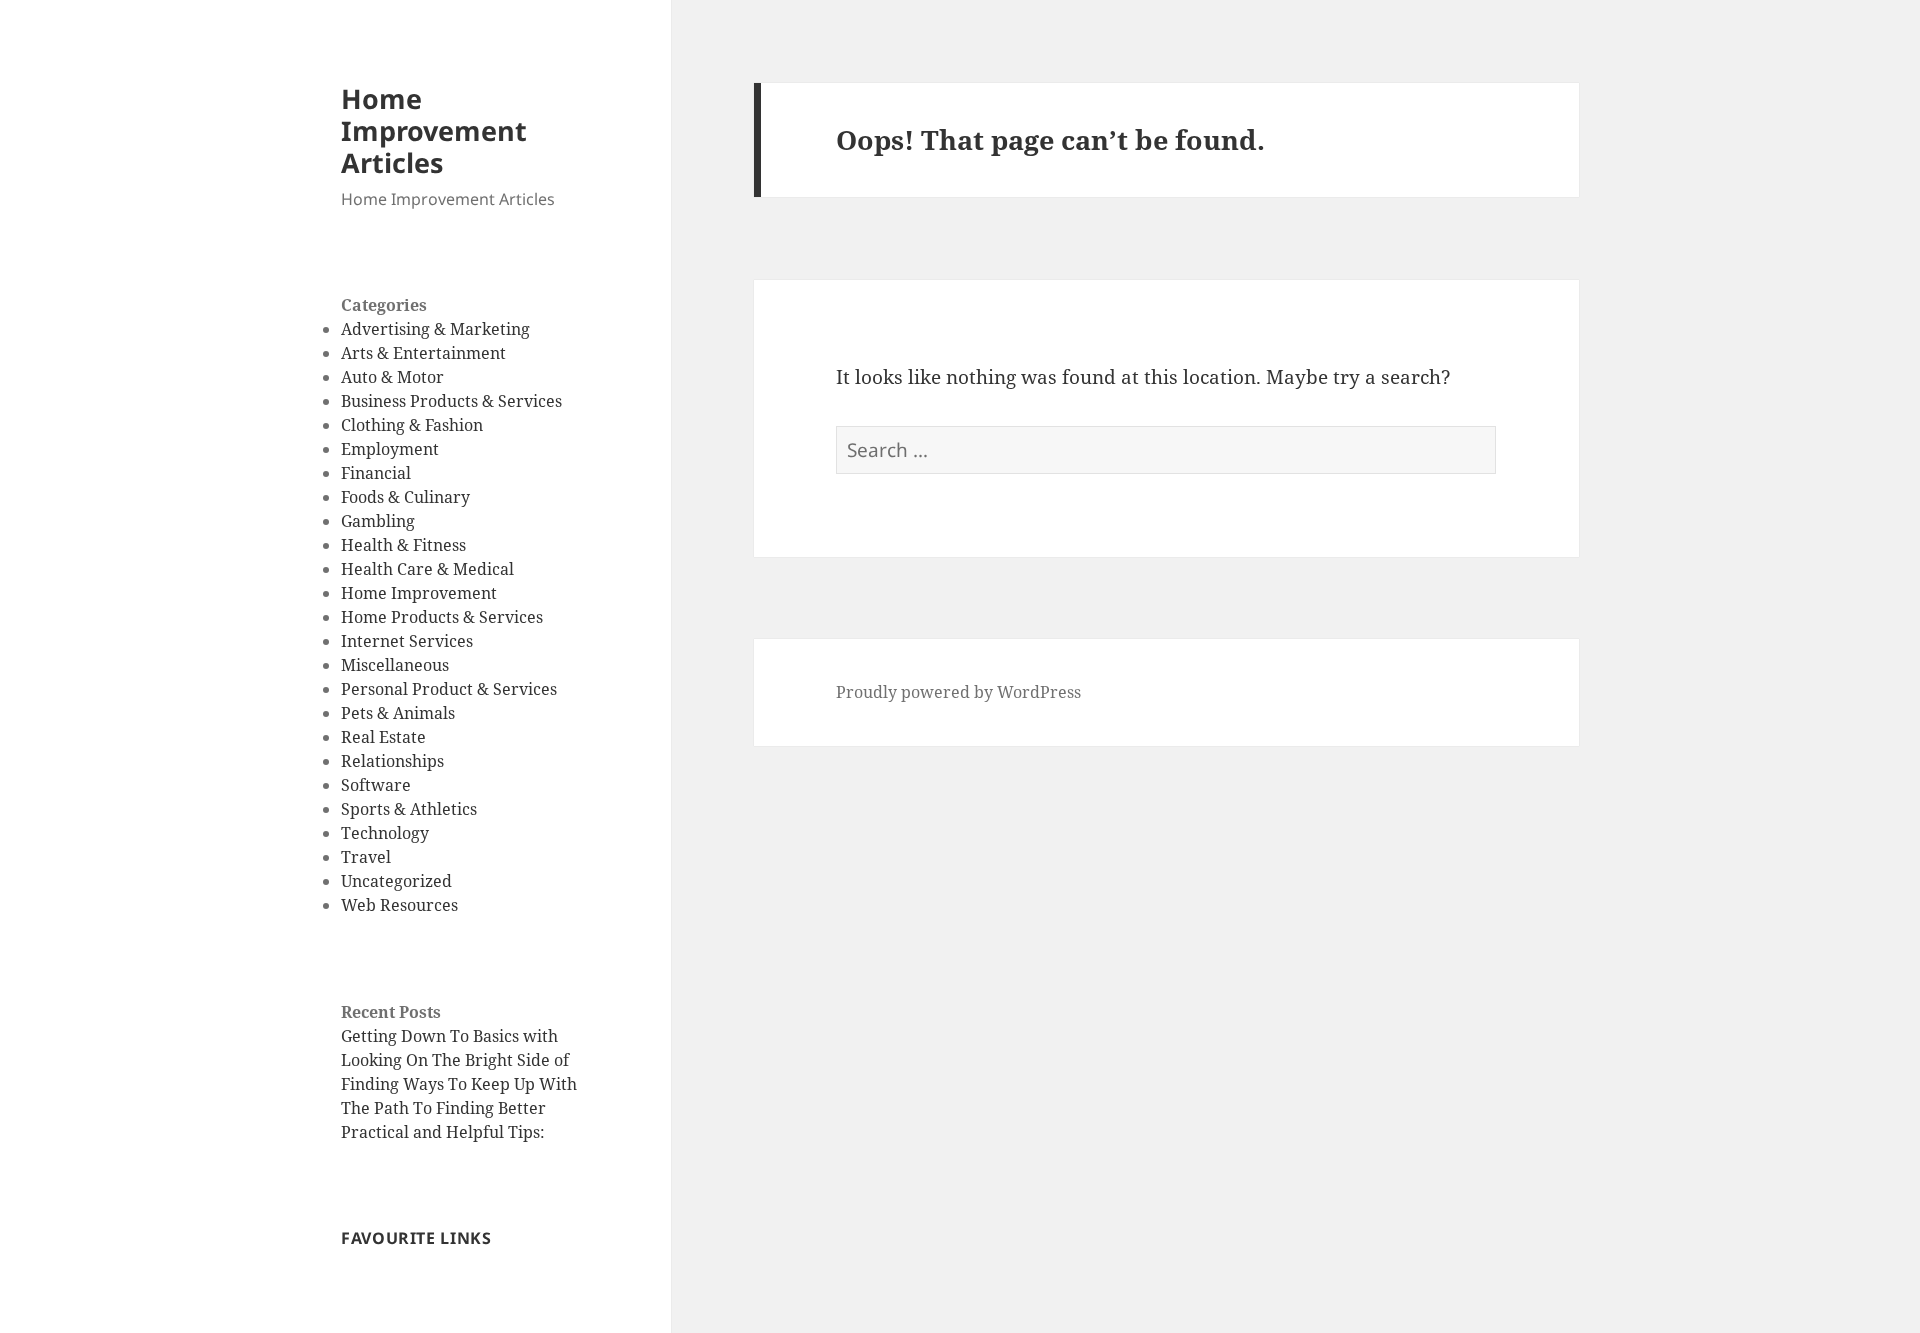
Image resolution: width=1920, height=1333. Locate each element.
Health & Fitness (403, 545)
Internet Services (407, 641)
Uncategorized (396, 881)
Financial (376, 473)
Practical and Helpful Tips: (443, 1132)
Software (376, 785)
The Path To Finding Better (443, 1108)
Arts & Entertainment (423, 353)
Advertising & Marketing (435, 329)
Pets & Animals (398, 713)
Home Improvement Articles (434, 130)
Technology (385, 833)
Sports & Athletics (409, 809)
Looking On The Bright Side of (455, 1060)
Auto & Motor (392, 377)
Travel (366, 857)
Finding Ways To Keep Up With (459, 1084)
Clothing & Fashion (412, 425)
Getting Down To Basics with (449, 1036)
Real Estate (383, 737)
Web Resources (399, 905)
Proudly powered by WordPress (958, 692)
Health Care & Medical (427, 569)
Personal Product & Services (449, 689)
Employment (390, 449)
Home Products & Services (442, 617)
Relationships (392, 761)
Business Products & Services (451, 401)
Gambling (378, 521)
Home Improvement (419, 593)
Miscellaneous (395, 665)
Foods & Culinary (405, 497)
